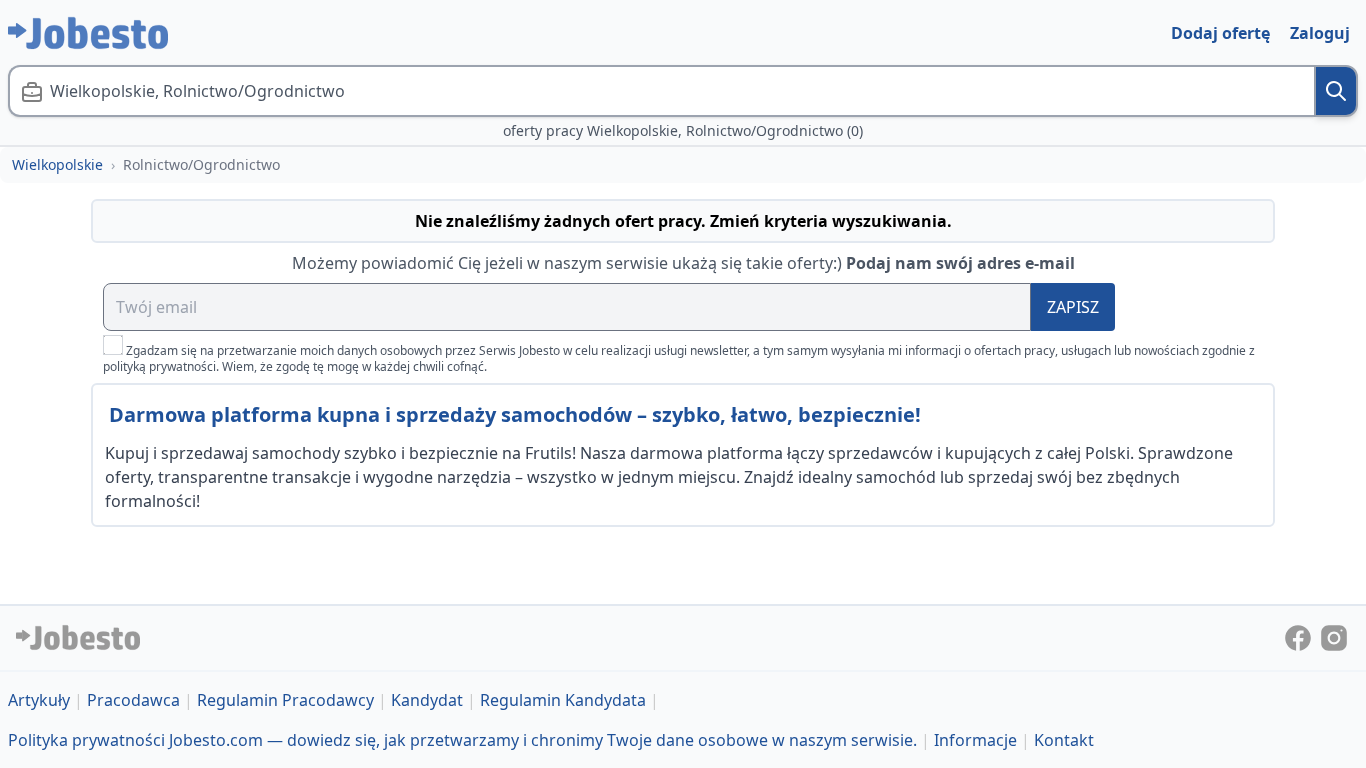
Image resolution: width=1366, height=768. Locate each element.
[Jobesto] (88, 33)
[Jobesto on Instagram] (1334, 636)
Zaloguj (1320, 33)
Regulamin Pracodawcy (285, 700)
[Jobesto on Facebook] (1300, 636)
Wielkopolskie (57, 164)
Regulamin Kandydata (563, 700)
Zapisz (1073, 307)
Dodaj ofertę (1220, 33)
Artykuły (39, 700)
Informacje (975, 740)
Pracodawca (133, 700)
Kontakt (1064, 740)
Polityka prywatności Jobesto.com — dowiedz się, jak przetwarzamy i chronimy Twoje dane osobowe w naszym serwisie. (462, 740)
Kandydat (427, 700)
